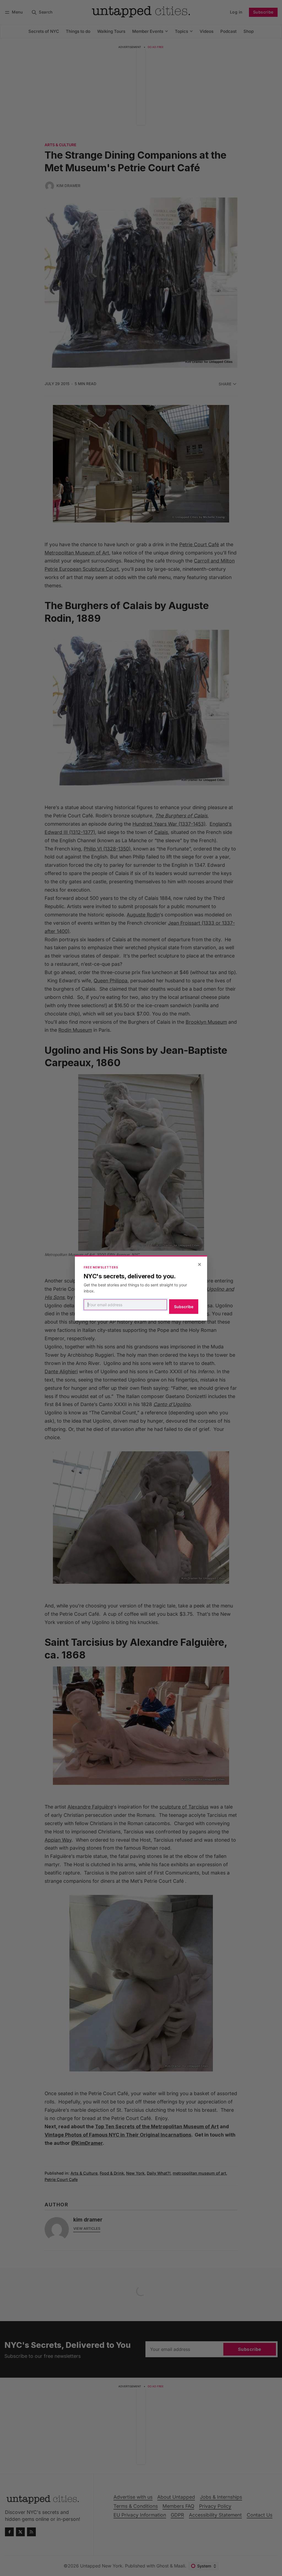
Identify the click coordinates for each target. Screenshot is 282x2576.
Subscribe (184, 1307)
